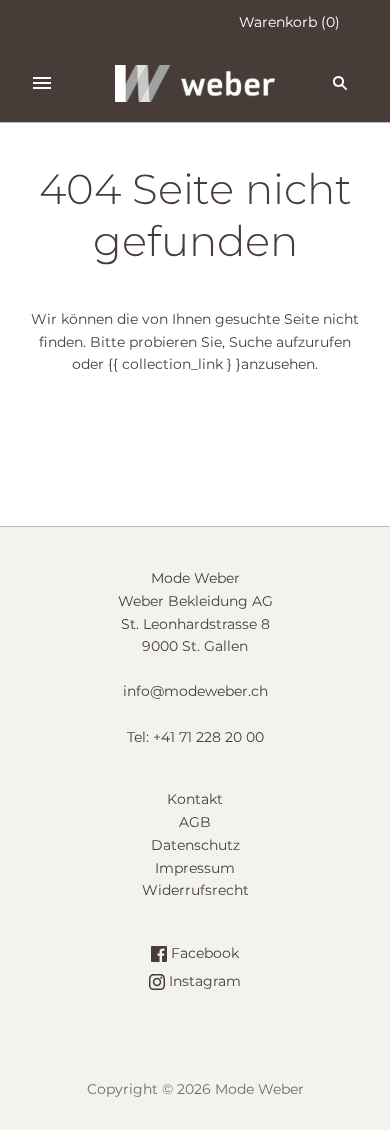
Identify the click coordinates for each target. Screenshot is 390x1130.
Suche (250, 342)
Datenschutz (195, 845)
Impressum (195, 868)
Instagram (203, 981)
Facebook (203, 953)
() (289, 22)
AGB (195, 822)
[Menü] (42, 83)
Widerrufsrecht (195, 890)
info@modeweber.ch (195, 691)
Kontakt (195, 799)
